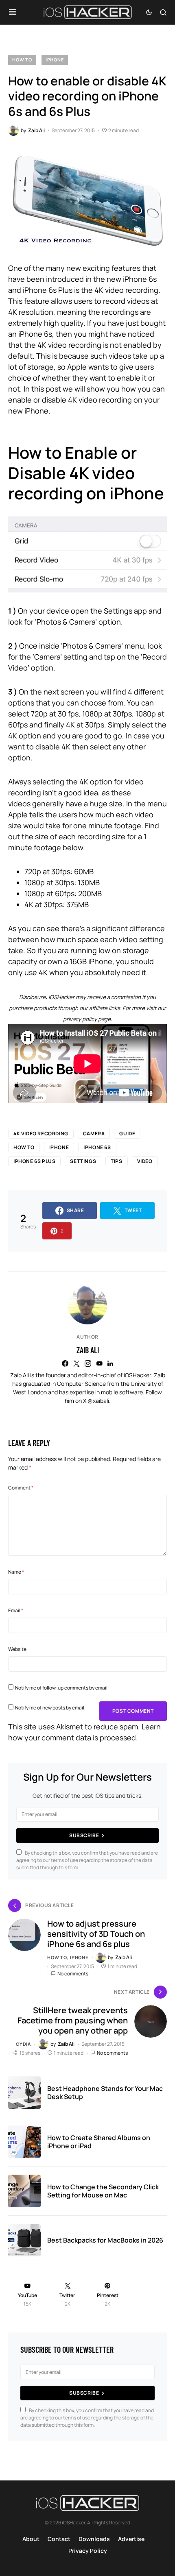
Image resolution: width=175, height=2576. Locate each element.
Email (16, 1610)
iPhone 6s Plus (34, 1161)
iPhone (55, 60)
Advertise (131, 2539)
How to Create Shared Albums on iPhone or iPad (99, 2142)
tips (116, 1161)
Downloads (94, 2539)
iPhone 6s (97, 1147)
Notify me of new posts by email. (50, 1708)
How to (22, 60)
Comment (21, 1488)
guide (127, 1133)
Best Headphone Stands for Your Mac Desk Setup (105, 2093)
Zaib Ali (88, 1350)
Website (17, 1649)
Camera (94, 1133)
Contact (59, 2539)
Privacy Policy (88, 2551)
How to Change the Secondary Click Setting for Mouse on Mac (103, 2191)
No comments (73, 1974)
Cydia (23, 2044)
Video (145, 1161)
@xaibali (98, 1401)
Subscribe (84, 1835)
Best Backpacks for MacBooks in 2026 (105, 2240)
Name (16, 1572)
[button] (12, 12)
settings (83, 1161)
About (31, 2539)
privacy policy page (87, 1019)
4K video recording (41, 1133)
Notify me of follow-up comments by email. (62, 1688)
